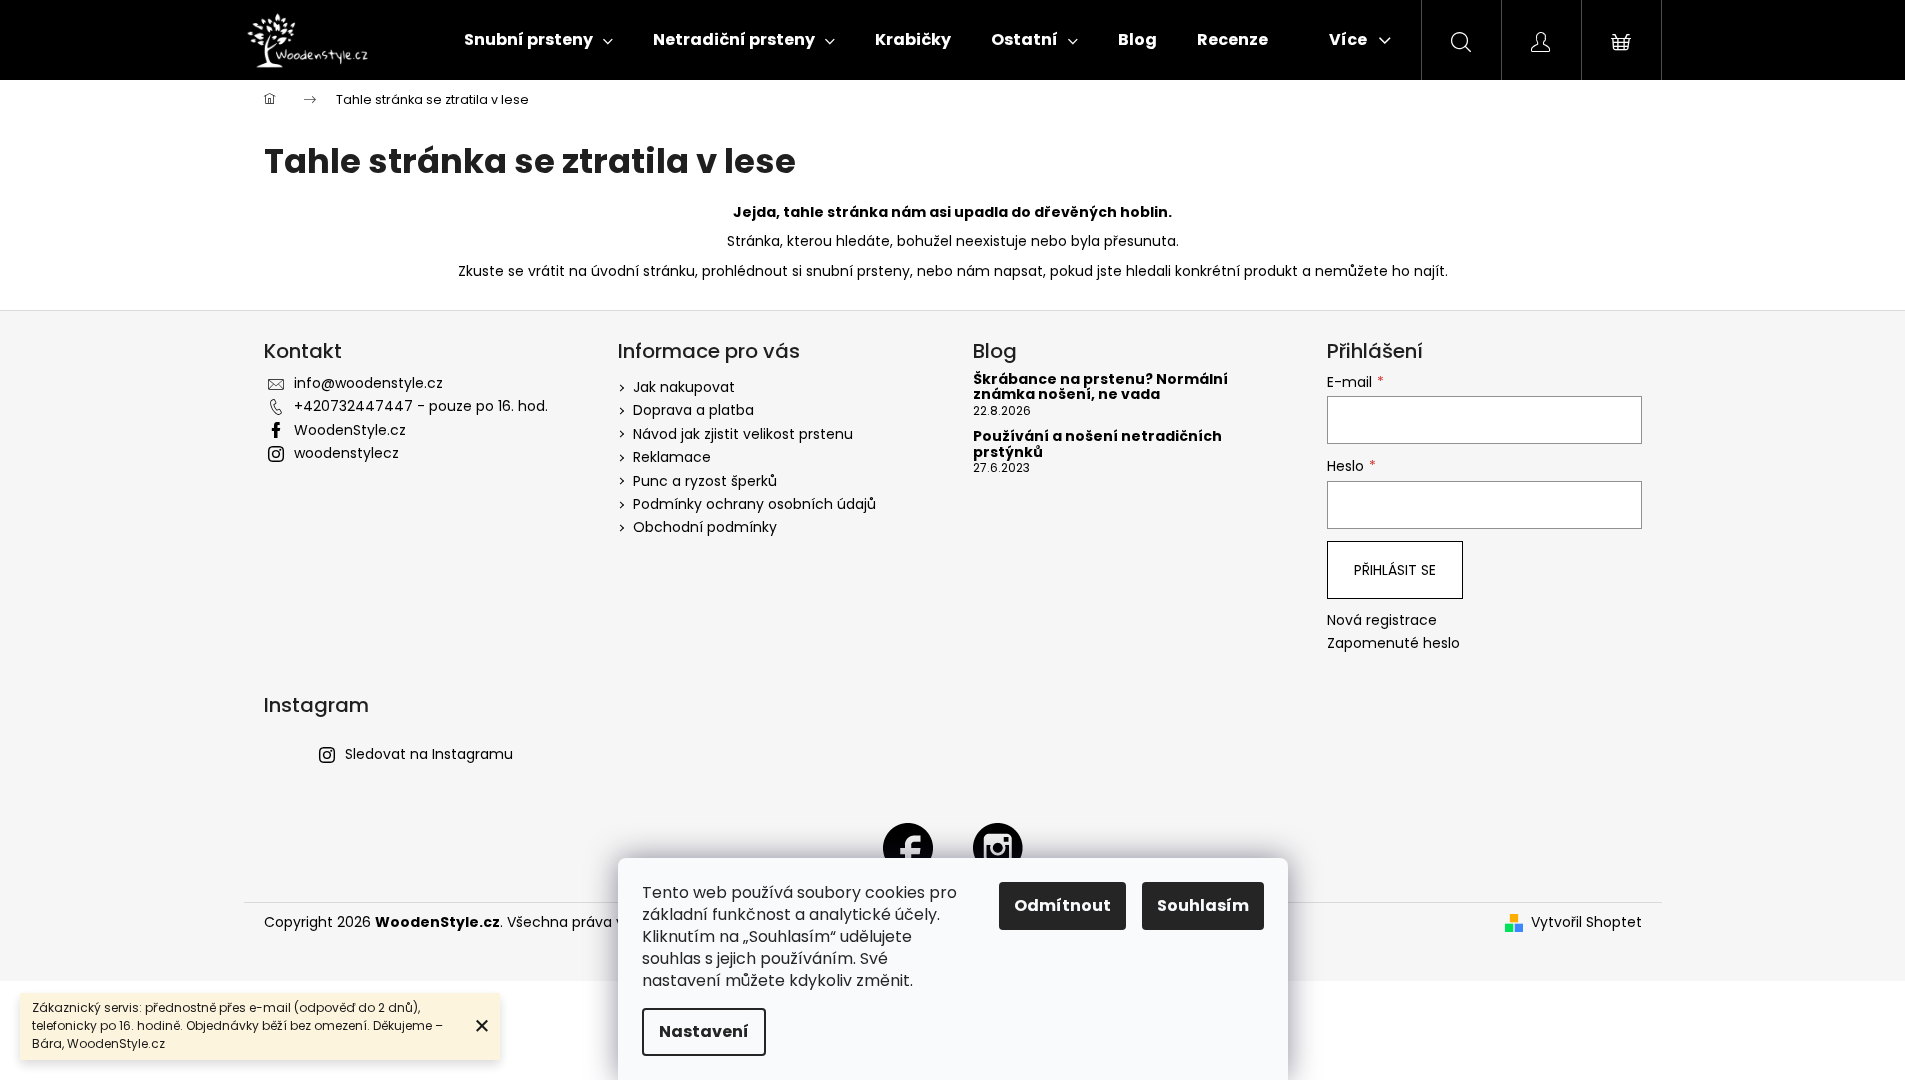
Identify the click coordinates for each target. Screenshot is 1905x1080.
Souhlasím (1203, 905)
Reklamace (672, 457)
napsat (1018, 271)
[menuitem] (538, 40)
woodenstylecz (346, 453)
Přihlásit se (1395, 570)
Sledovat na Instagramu (429, 754)
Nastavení (704, 1031)
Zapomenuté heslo (1393, 643)
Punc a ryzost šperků (705, 481)
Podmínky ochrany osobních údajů (754, 504)
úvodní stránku (643, 271)
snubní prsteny (858, 271)
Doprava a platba (693, 410)
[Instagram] (998, 847)
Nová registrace (1382, 620)
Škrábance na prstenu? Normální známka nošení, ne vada (1100, 387)
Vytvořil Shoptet (1586, 922)
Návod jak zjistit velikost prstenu (743, 434)
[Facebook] (908, 847)
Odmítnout (1062, 905)
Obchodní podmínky (705, 527)
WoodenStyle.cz (350, 430)
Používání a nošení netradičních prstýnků (1097, 444)
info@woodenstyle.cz (368, 383)
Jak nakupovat (684, 387)
